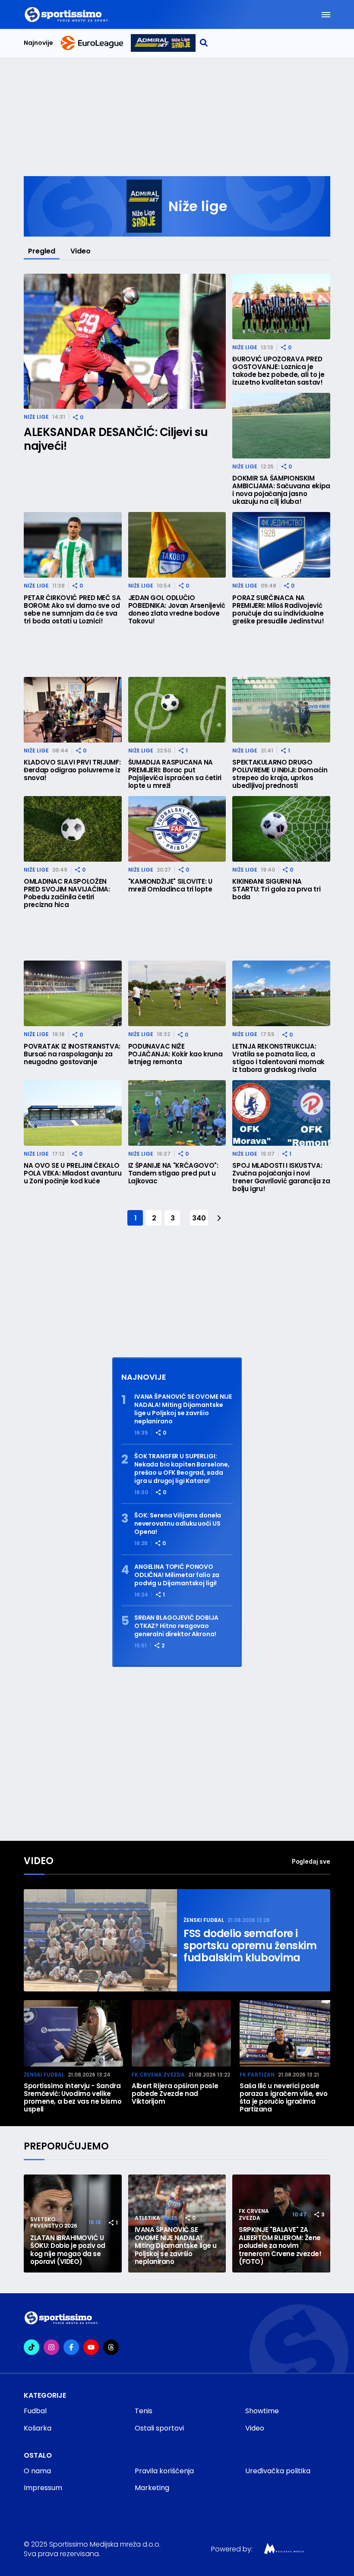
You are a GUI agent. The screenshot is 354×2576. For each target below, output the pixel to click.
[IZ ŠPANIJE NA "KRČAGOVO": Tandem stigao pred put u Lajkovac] (177, 1113)
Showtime (262, 2411)
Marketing (152, 2488)
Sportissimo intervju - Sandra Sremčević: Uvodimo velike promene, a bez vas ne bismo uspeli (73, 2098)
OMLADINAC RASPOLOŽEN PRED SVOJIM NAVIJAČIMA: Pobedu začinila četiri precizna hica (67, 893)
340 (199, 1218)
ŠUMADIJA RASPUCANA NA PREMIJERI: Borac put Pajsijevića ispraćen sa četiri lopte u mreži (175, 774)
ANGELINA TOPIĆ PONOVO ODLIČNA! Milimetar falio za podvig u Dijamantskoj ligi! (177, 1575)
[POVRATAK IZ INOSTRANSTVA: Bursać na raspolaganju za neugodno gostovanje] (73, 993)
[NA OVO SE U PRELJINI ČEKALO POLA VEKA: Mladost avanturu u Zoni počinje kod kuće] (73, 1113)
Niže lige (36, 417)
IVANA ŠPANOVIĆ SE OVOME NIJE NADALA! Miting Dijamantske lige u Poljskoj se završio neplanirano (183, 1409)
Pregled (42, 251)
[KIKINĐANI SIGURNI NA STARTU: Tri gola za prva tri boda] (281, 829)
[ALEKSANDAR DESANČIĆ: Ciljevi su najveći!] (125, 341)
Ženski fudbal (204, 1920)
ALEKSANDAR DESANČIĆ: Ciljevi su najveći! (116, 439)
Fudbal (35, 2411)
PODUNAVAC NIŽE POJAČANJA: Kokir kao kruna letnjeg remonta (175, 1054)
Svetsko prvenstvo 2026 (54, 2223)
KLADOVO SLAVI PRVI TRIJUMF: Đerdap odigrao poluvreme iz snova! (72, 770)
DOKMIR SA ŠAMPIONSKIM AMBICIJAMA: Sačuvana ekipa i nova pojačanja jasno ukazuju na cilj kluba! (281, 490)
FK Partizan (257, 2075)
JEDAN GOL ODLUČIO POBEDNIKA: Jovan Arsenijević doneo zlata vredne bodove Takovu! (177, 610)
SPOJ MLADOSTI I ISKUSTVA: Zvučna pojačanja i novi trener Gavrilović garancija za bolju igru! (281, 1177)
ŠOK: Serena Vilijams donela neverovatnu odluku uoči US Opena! (178, 1524)
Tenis (144, 2411)
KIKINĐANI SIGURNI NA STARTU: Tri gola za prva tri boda (276, 889)
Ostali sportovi (159, 2428)
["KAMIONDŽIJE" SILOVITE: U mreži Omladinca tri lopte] (177, 829)
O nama (37, 2471)
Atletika (147, 2218)
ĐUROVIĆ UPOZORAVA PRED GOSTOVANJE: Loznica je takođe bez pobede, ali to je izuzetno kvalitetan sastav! (278, 371)
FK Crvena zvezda (158, 2075)
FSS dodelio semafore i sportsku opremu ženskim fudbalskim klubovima (250, 1946)
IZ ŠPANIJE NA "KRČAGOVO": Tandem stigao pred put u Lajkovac (173, 1173)
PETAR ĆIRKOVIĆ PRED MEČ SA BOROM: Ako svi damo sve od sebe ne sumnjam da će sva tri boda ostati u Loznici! (72, 610)
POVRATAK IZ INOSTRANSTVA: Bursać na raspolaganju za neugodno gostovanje (72, 1054)
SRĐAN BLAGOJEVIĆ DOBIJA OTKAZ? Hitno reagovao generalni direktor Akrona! (176, 1626)
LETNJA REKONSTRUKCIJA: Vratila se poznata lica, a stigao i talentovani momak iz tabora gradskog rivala (278, 1058)
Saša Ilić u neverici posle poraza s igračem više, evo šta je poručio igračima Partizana (284, 2098)
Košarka (38, 2428)
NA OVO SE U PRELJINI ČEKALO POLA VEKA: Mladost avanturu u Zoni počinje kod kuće (73, 1173)
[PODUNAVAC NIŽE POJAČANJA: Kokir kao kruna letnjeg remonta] (177, 993)
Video (81, 251)
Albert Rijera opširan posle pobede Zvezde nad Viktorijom (175, 2094)
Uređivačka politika (278, 2471)
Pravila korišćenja (164, 2471)
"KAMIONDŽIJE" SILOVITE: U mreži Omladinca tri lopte (170, 885)
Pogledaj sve (311, 1861)
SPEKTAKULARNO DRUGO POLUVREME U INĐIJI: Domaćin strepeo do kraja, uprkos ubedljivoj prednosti (280, 774)
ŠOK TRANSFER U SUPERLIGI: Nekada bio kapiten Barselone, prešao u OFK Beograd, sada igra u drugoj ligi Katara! (182, 1469)
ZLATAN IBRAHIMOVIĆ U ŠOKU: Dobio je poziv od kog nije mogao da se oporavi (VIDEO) (68, 2250)
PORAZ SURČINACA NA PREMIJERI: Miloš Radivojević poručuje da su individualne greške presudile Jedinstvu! (278, 610)
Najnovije (38, 43)
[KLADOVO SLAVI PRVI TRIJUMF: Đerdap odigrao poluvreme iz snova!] (73, 710)
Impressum (43, 2488)
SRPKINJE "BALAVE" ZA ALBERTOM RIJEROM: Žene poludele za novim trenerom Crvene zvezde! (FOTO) (280, 2246)
